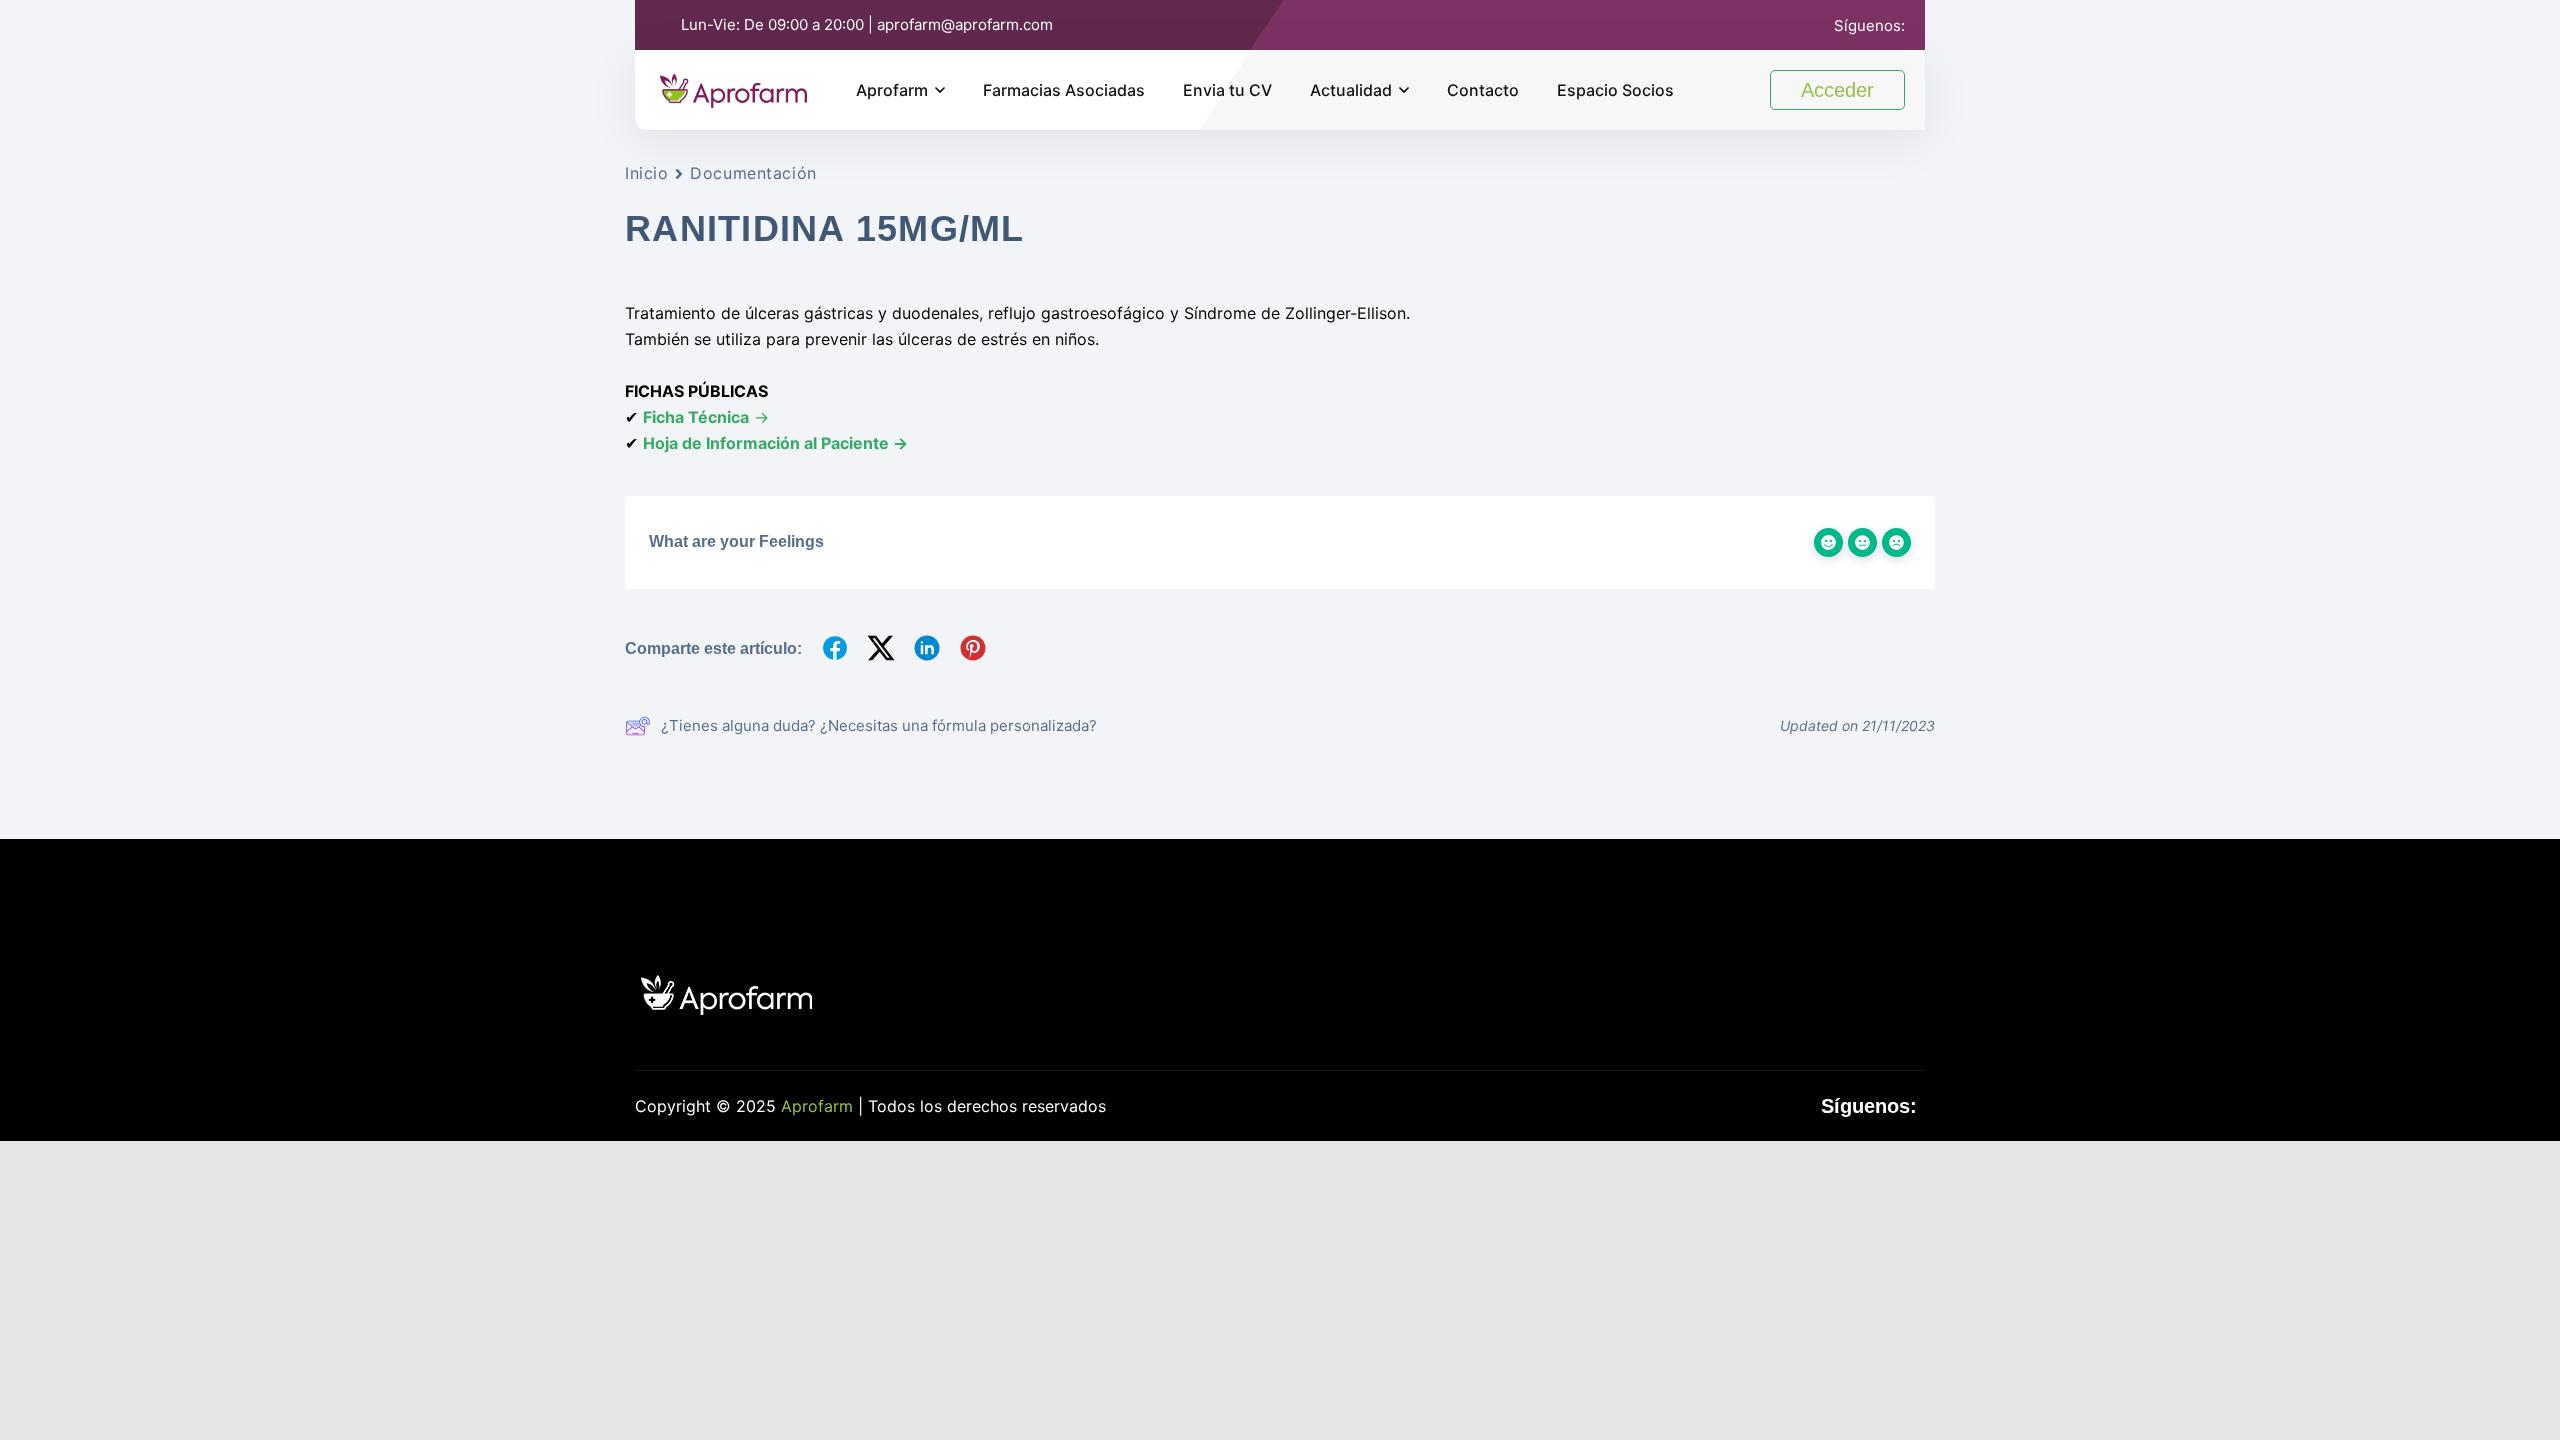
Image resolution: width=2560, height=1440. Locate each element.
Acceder (1837, 90)
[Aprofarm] (733, 88)
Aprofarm (892, 90)
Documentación (753, 173)
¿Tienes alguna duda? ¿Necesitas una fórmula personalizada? (879, 725)
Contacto (1483, 90)
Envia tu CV (1227, 90)
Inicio (646, 173)
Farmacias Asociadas (1064, 90)
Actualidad (1351, 90)
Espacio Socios (1615, 90)
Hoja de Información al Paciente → (775, 443)
